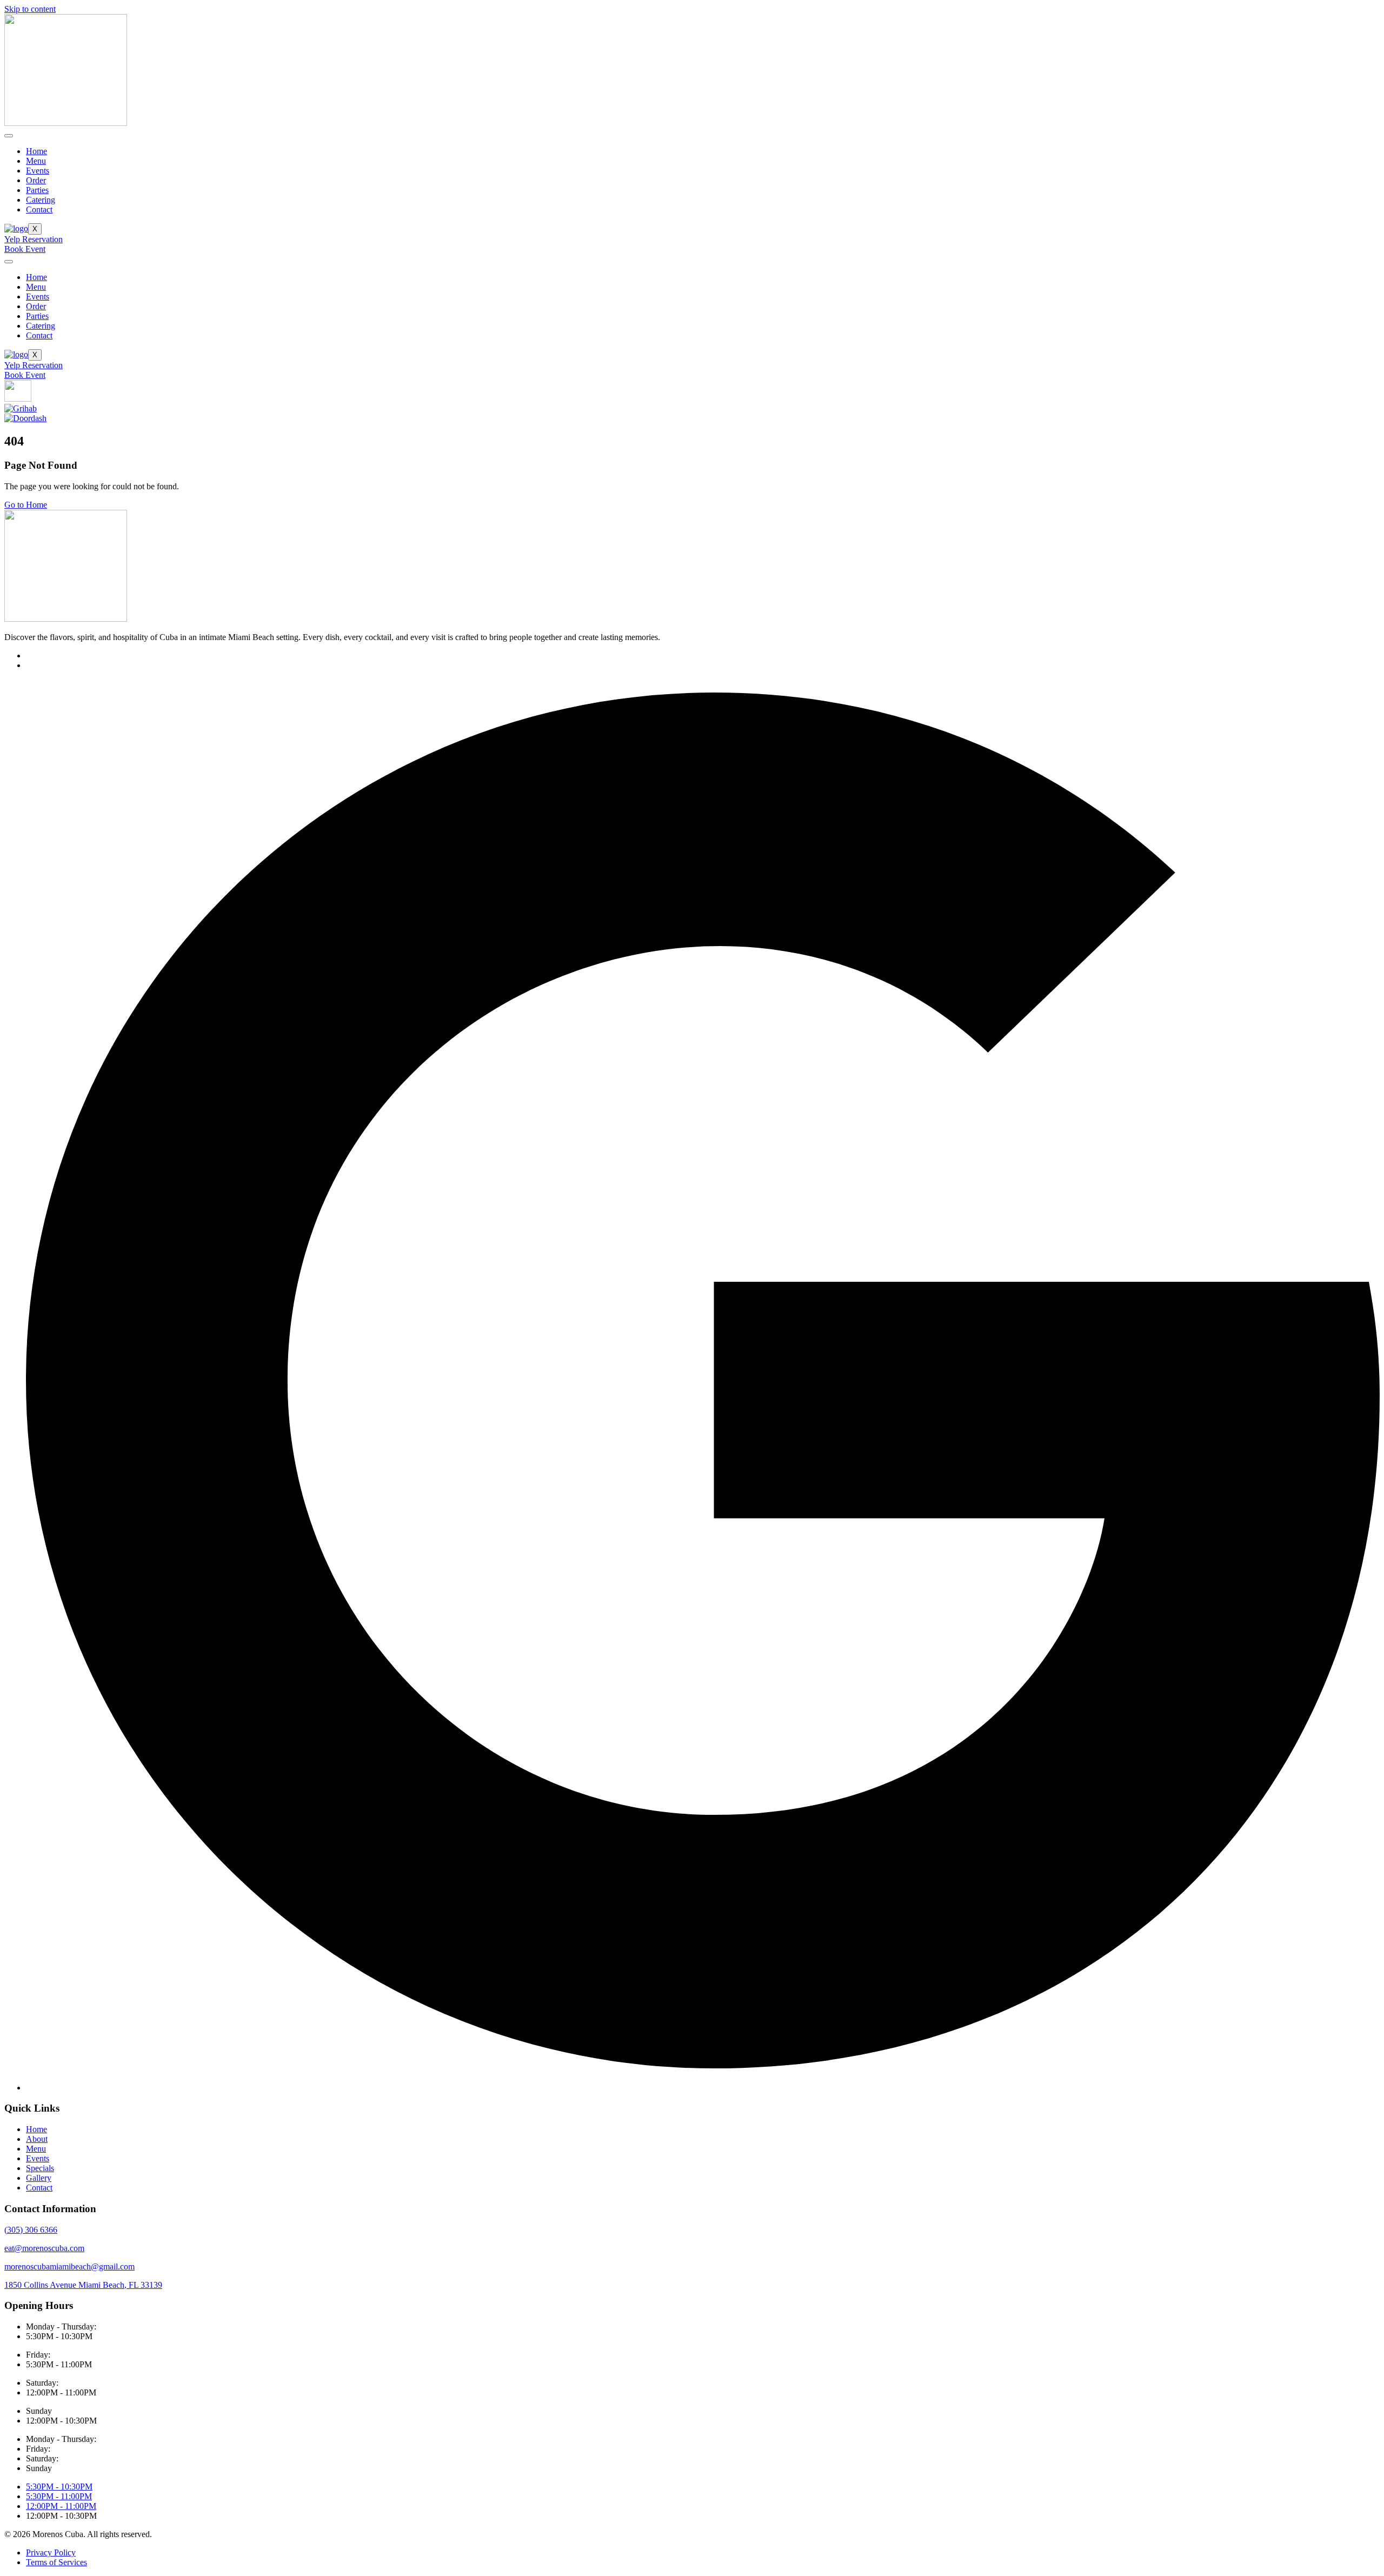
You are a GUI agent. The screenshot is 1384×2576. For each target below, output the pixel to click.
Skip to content (30, 9)
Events (38, 171)
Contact (39, 209)
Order (36, 180)
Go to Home (26, 505)
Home (36, 151)
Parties (37, 190)
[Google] (703, 2088)
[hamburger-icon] (9, 136)
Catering (41, 200)
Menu (36, 161)
